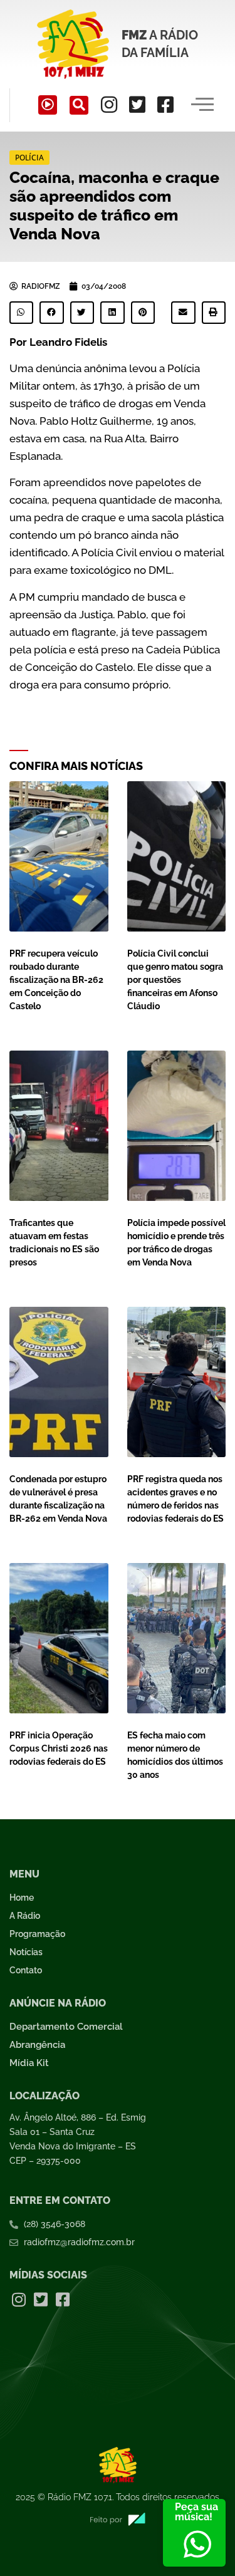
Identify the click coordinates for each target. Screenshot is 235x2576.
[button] (79, 105)
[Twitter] (137, 105)
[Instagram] (109, 105)
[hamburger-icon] (202, 105)
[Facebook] (165, 105)
